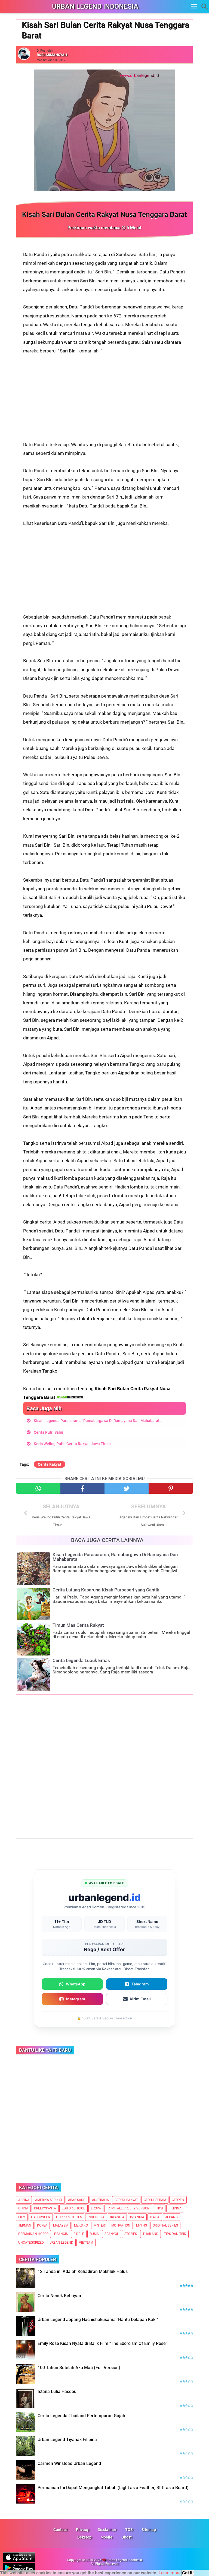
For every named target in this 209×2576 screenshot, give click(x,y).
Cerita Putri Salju (48, 1432)
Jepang (171, 2217)
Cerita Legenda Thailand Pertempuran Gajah (81, 2416)
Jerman (25, 2225)
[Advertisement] (105, 402)
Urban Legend (61, 2243)
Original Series (165, 2225)
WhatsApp (76, 1984)
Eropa (96, 2208)
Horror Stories (69, 2217)
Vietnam (86, 2243)
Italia (155, 2217)
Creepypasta (45, 2208)
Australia (100, 2200)
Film (22, 2217)
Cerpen (178, 2200)
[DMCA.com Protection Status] (70, 1397)
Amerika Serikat (49, 2200)
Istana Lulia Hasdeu (57, 2391)
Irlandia (117, 2217)
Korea (42, 2225)
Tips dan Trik (175, 2234)
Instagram (76, 1999)
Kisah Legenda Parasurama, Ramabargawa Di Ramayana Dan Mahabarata (98, 1421)
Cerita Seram (155, 2200)
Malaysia (61, 2225)
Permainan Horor (33, 2234)
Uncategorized (31, 2243)
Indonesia (96, 2217)
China (23, 2208)
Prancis (61, 2234)
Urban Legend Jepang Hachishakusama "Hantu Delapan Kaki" (98, 2320)
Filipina (175, 2208)
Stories (131, 2234)
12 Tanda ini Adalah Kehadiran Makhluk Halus (83, 2271)
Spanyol (112, 2234)
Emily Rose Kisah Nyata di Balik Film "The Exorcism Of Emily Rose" (102, 2343)
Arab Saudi (77, 2200)
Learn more (170, 2573)
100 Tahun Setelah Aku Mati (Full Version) (79, 2368)
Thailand (150, 2234)
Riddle (79, 2234)
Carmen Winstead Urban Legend (69, 2463)
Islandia (137, 2217)
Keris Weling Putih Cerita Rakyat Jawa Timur (72, 1444)
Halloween (41, 2217)
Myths (142, 2225)
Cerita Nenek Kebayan (59, 2296)
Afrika (24, 2200)
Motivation (121, 2225)
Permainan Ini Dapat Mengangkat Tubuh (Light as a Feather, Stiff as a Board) (113, 2488)
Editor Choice (73, 2208)
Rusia (94, 2234)
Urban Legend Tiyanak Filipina (67, 2440)
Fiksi (159, 2208)
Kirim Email (140, 1999)
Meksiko (81, 2225)
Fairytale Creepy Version (128, 2208)
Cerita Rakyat (50, 1464)
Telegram (140, 1984)
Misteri (100, 2225)
